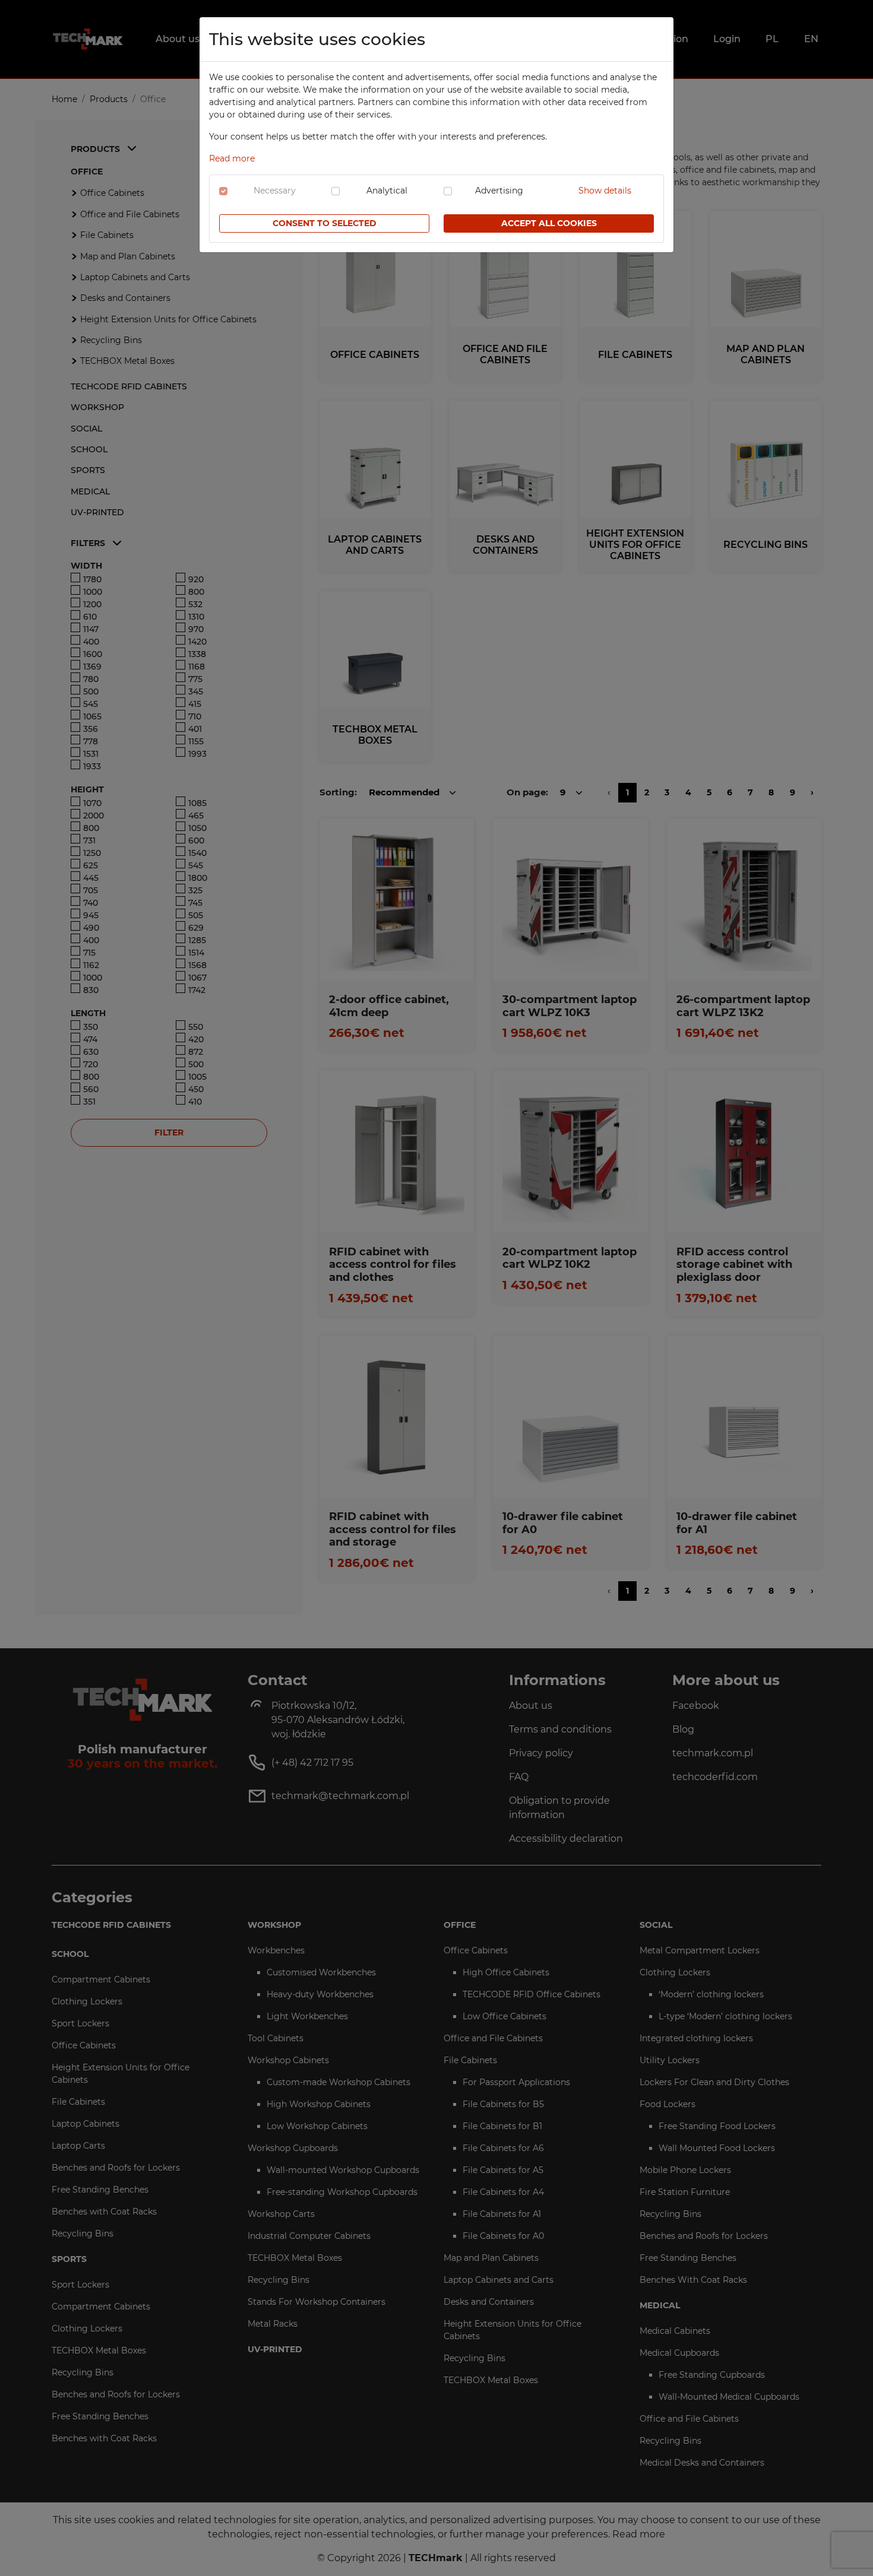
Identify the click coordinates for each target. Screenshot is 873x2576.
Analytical (387, 191)
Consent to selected (325, 223)
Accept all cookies (549, 223)
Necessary (275, 191)
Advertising (499, 191)
